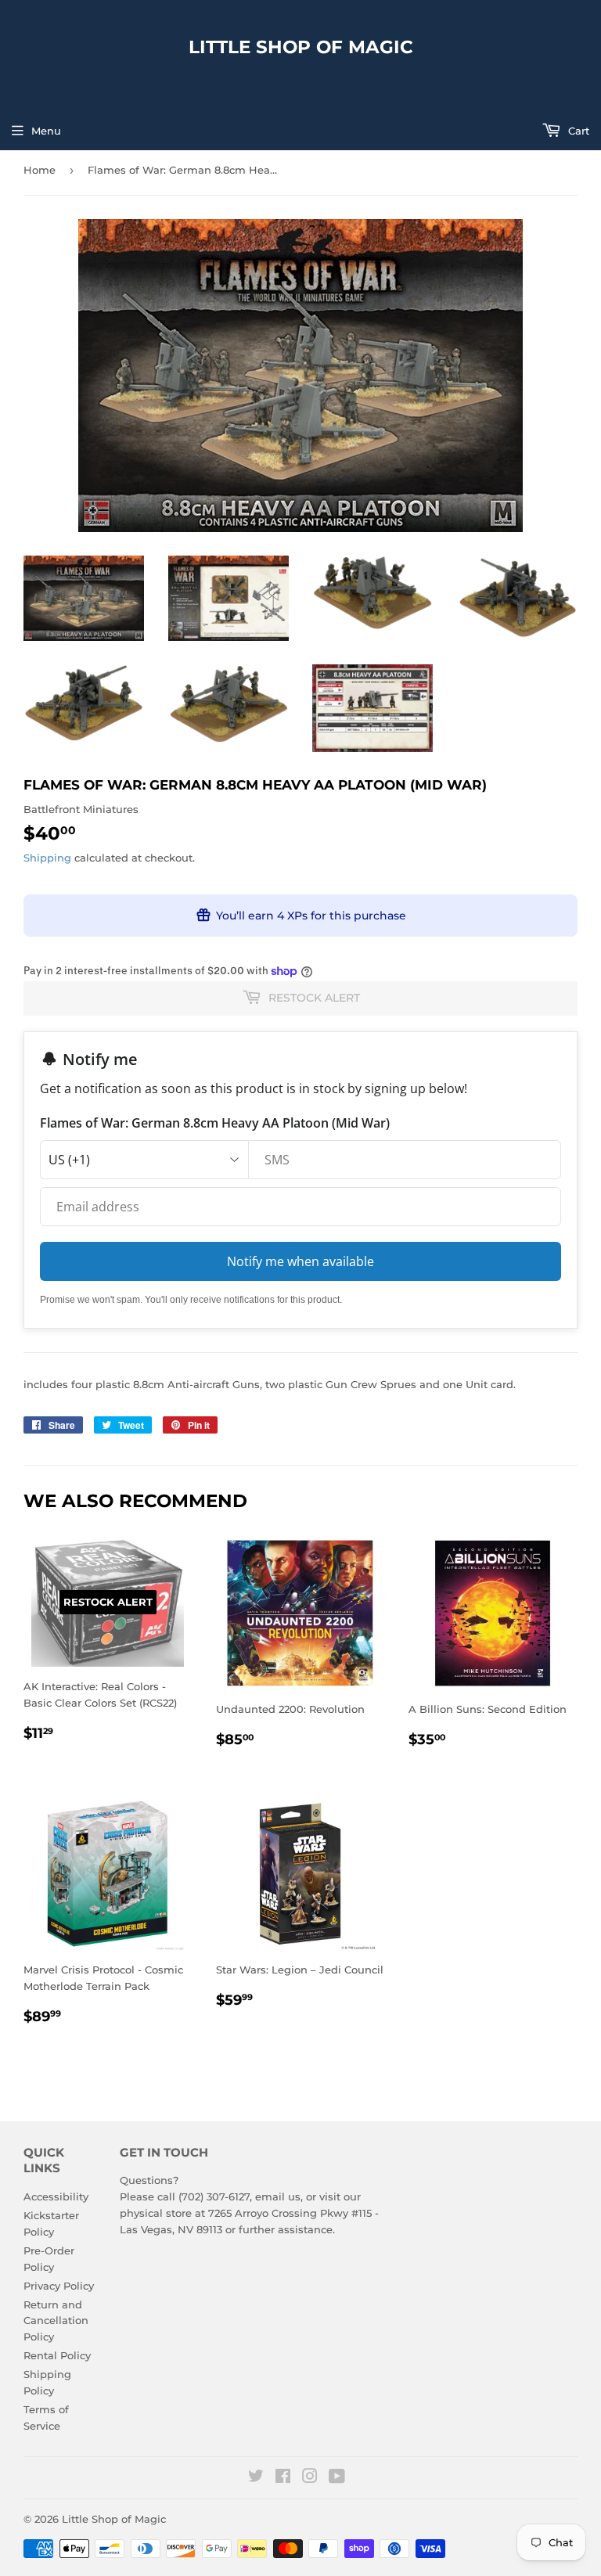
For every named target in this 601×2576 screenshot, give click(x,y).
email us (278, 2196)
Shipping (47, 858)
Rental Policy (57, 2355)
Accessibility (56, 2196)
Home (40, 170)
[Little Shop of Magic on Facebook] (283, 2478)
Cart (577, 131)
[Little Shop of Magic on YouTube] (337, 2478)
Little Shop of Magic (301, 47)
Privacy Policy (59, 2286)
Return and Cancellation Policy (56, 2321)
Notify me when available (300, 1261)
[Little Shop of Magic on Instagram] (310, 2478)
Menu (46, 131)
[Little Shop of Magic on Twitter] (256, 2478)
